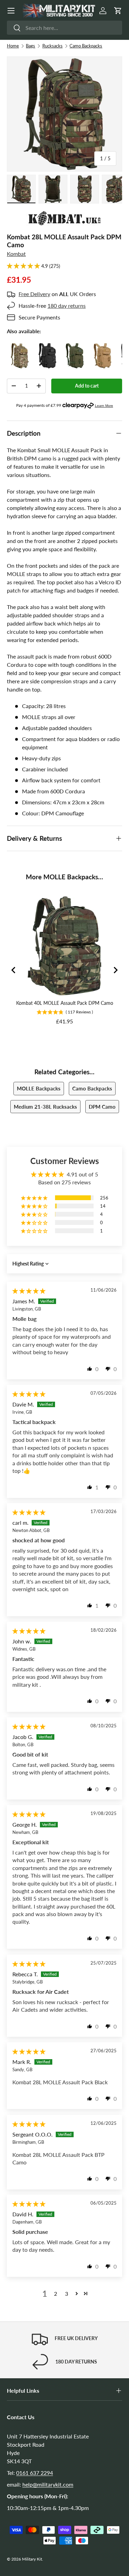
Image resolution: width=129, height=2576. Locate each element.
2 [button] (56, 2294)
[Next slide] (115, 970)
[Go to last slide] (14, 970)
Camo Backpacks (86, 46)
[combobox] (64, 28)
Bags (30, 46)
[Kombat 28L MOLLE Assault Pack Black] (47, 347)
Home (13, 46)
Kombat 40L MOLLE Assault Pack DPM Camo (65, 1003)
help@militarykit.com (48, 2484)
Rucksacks (52, 46)
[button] (118, 11)
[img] (29, 1291)
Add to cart (87, 386)
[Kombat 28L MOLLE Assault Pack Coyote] (102, 347)
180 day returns (67, 306)
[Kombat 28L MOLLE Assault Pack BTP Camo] (20, 347)
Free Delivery (34, 294)
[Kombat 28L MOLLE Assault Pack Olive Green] (75, 347)
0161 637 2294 (35, 2473)
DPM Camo (102, 1107)
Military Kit (32, 2559)
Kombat (16, 254)
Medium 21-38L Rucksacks (45, 1107)
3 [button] (67, 2294)
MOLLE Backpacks (39, 1088)
